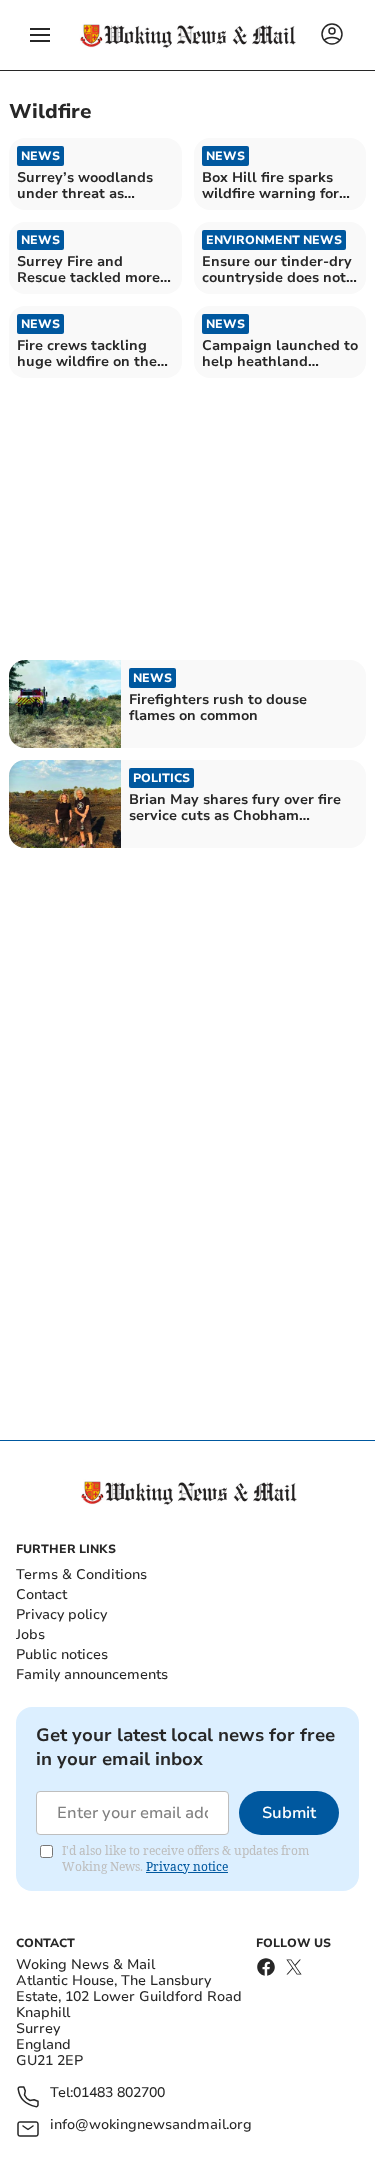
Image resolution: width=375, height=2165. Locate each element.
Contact (41, 1594)
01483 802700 (119, 2093)
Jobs (30, 1634)
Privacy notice (187, 1866)
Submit (289, 1813)
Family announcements (92, 1674)
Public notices (62, 1654)
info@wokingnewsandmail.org (151, 2125)
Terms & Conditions (81, 1574)
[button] (40, 35)
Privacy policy (61, 1614)
